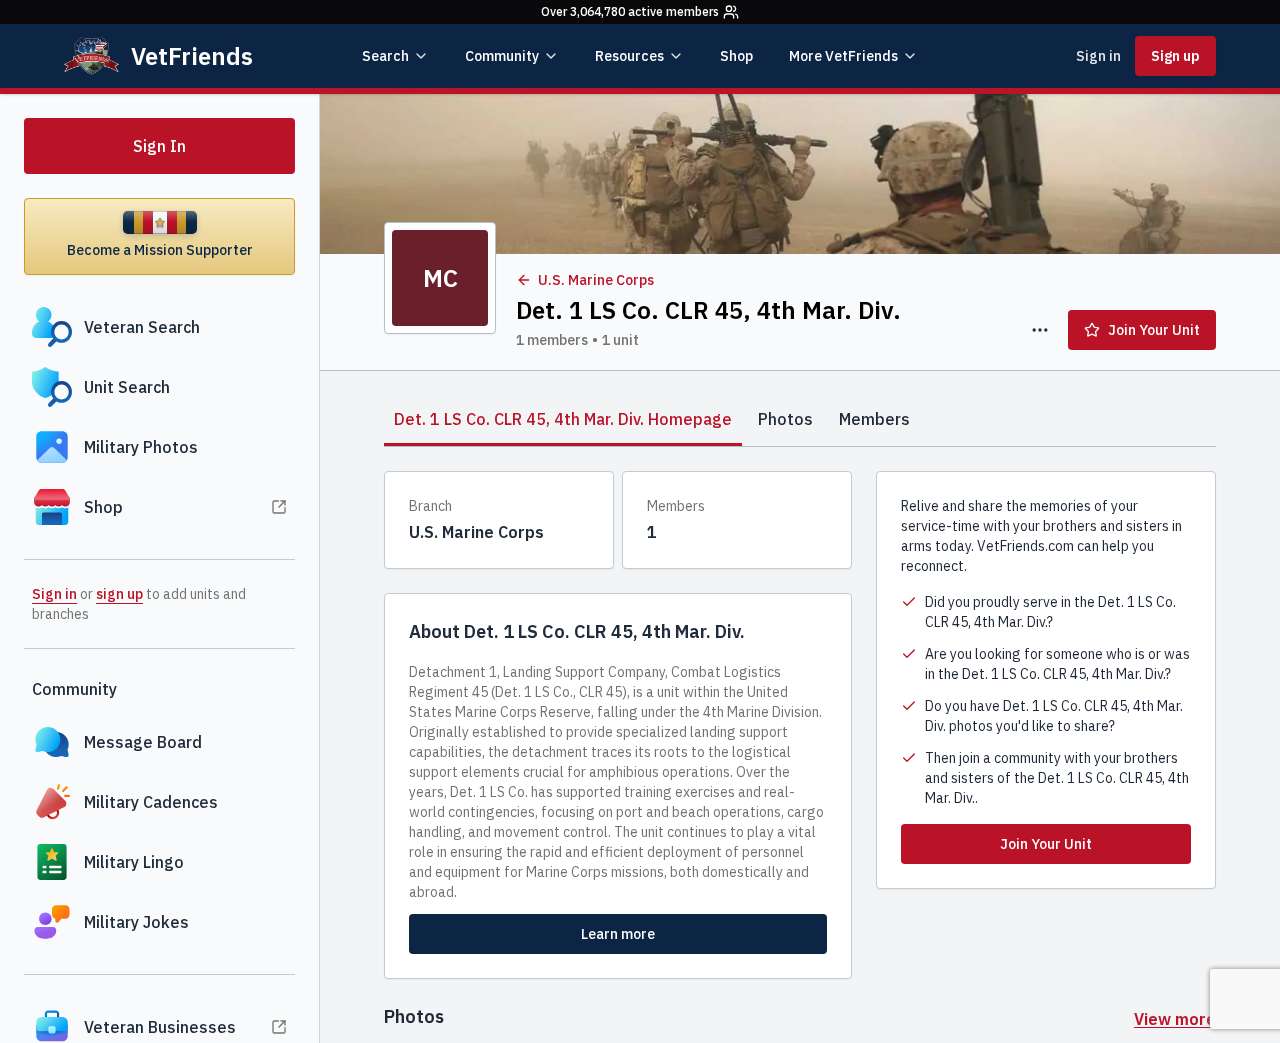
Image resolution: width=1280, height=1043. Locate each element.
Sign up (1175, 56)
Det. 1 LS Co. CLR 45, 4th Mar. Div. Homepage (563, 419)
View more (1175, 1019)
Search (385, 56)
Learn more (618, 934)
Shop (736, 56)
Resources (629, 56)
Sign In (159, 146)
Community (502, 56)
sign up (119, 594)
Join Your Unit (1154, 330)
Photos (785, 419)
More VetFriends (843, 56)
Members (874, 419)
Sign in (1098, 56)
